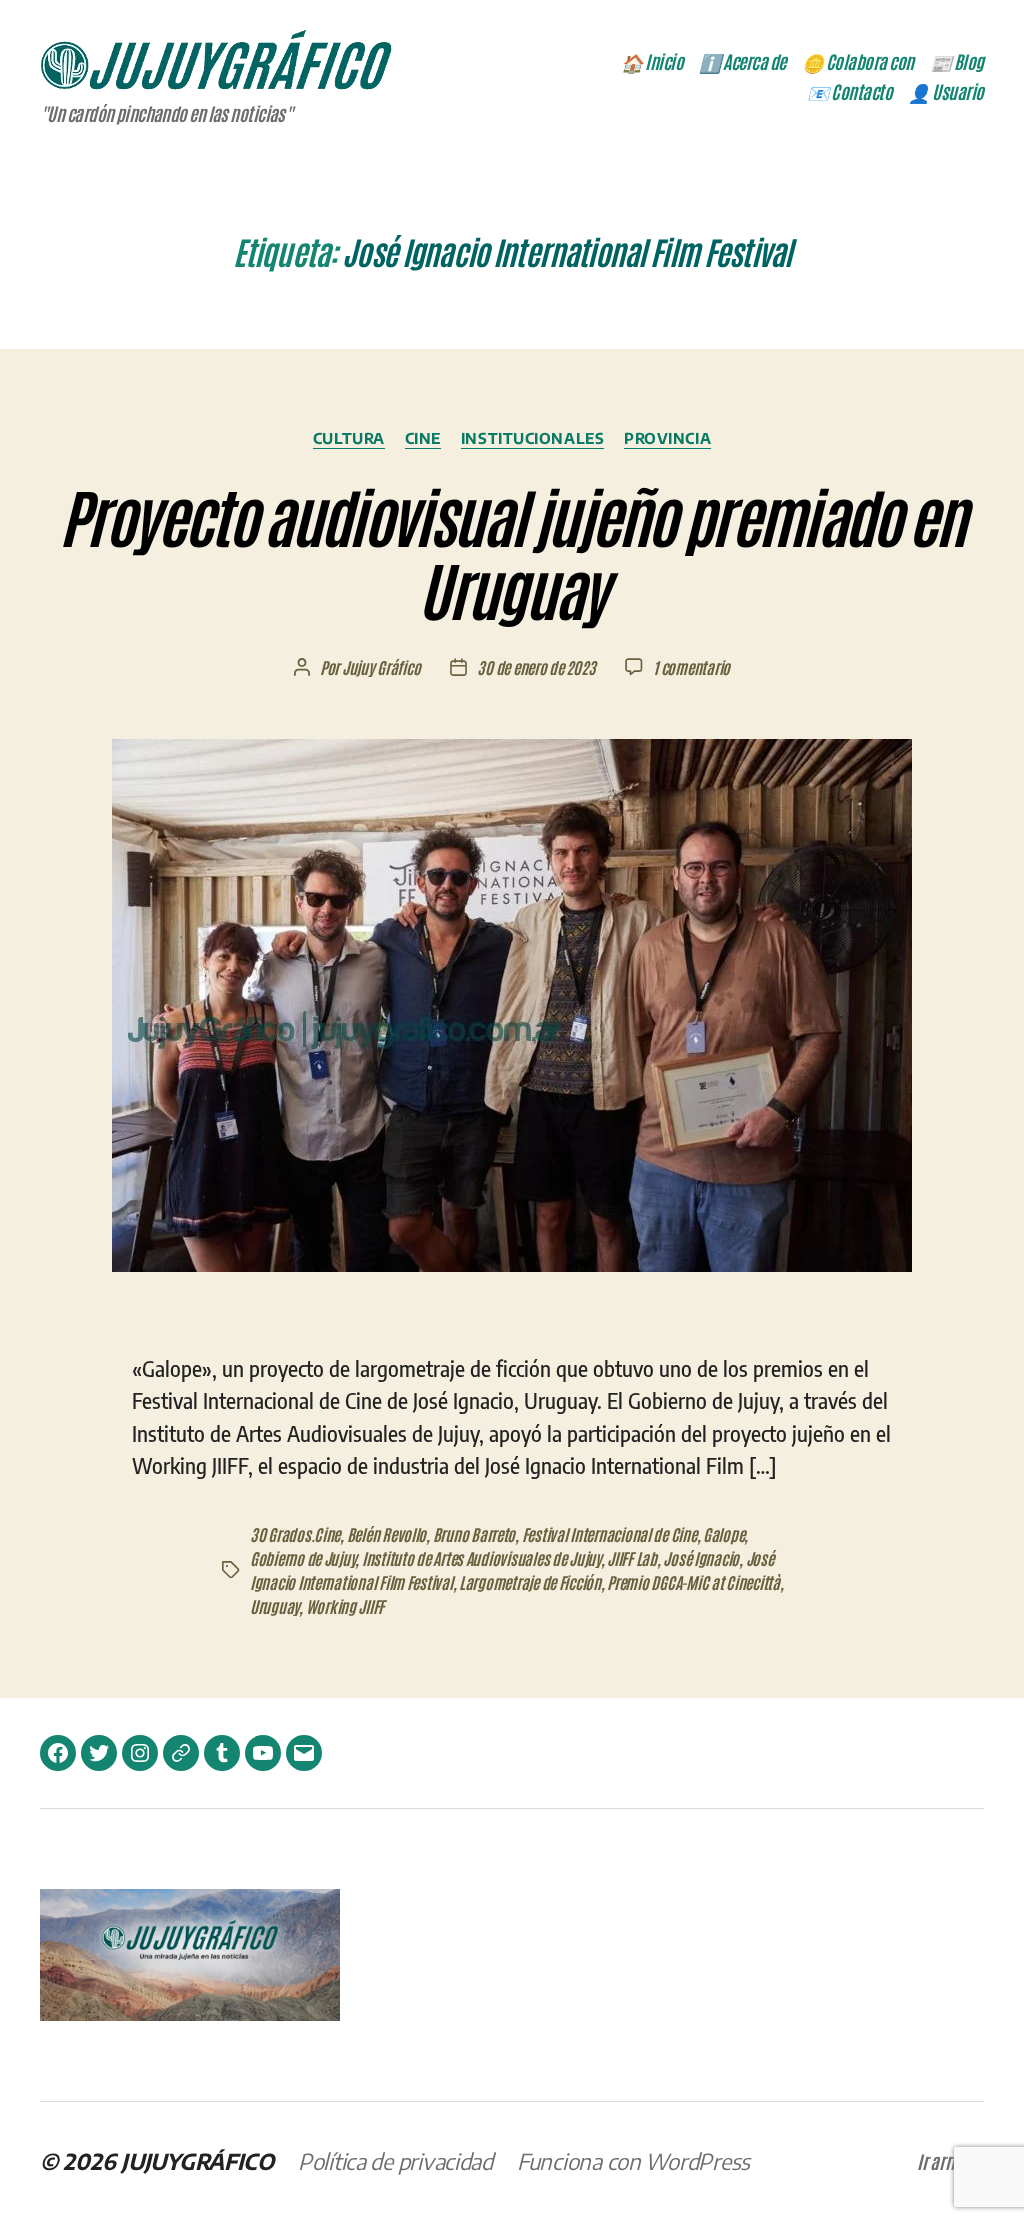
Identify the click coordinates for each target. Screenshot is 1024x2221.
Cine (423, 438)
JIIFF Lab (632, 1558)
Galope (723, 1534)
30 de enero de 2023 (536, 667)
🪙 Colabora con (858, 62)
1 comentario (691, 667)
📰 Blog (957, 62)
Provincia (667, 438)
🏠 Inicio (652, 62)
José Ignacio (701, 1558)
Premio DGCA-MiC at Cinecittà (693, 1582)
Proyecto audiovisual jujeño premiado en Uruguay (511, 551)
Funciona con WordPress (633, 2161)
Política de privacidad (395, 2161)
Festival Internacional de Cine (609, 1534)
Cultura (349, 438)
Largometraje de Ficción (530, 1582)
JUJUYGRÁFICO (197, 2161)
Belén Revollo (387, 1534)
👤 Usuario (946, 92)
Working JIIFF (345, 1606)
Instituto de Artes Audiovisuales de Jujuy (481, 1558)
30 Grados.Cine (295, 1534)
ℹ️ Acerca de (742, 62)
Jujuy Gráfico (381, 667)
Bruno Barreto (474, 1534)
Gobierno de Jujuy (302, 1558)
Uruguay (274, 1606)
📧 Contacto (849, 92)
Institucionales (532, 438)
